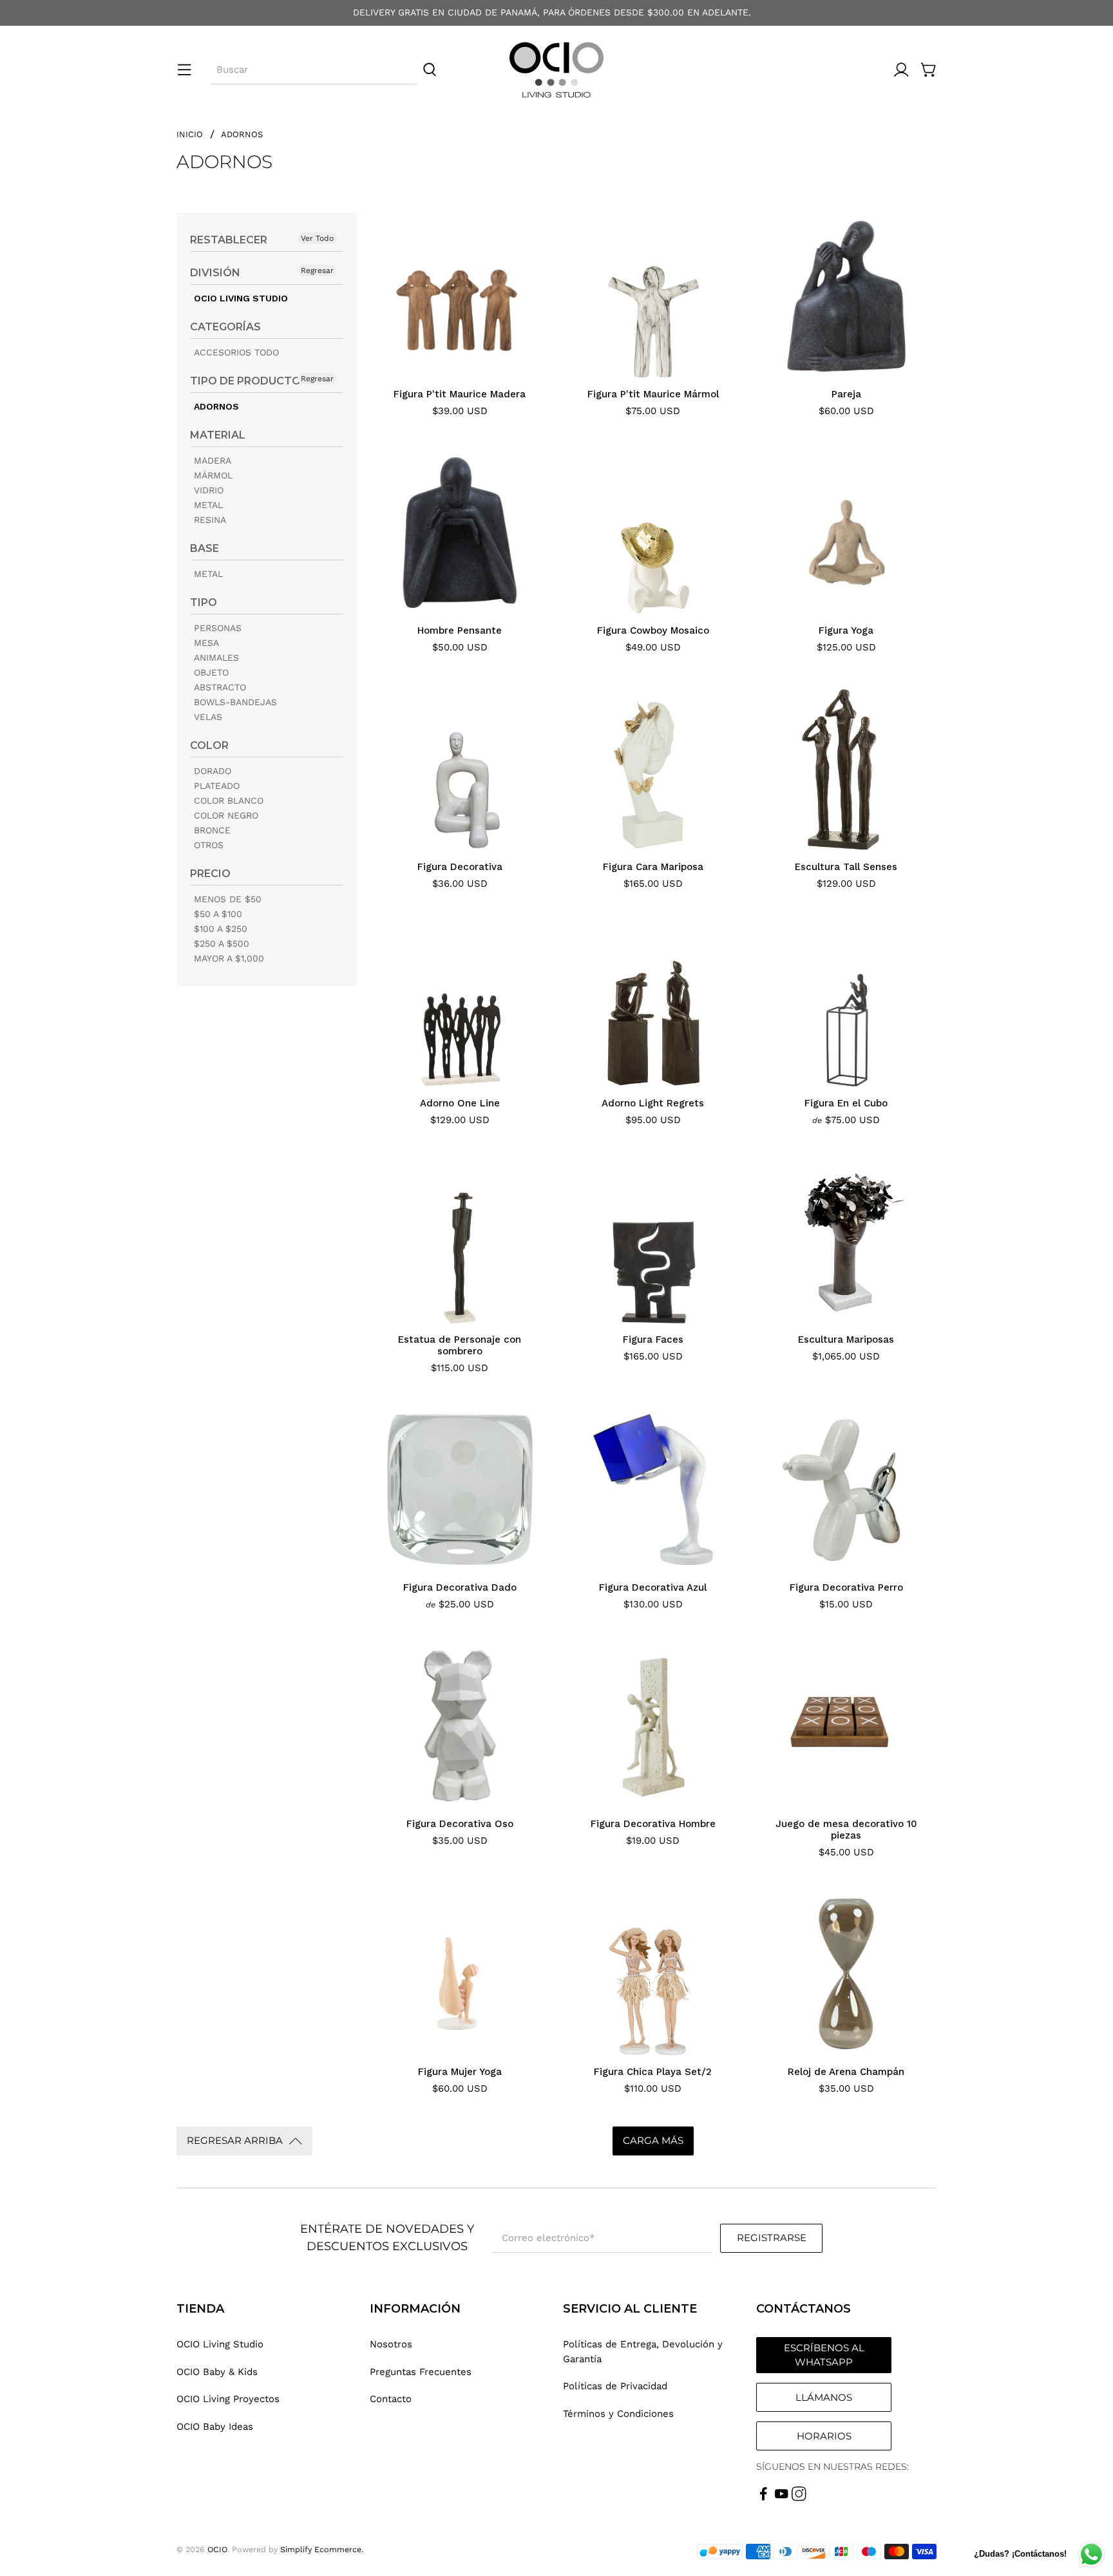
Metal (208, 505)
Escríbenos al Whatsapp (824, 2355)
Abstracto (220, 687)
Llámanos (824, 2397)
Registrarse (772, 2238)
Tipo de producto (245, 381)
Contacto (391, 2399)
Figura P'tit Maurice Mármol (653, 394)
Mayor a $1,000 (229, 958)
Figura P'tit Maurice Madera (460, 394)
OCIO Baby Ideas (215, 2427)
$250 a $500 (222, 943)
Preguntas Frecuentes (421, 2372)
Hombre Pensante (460, 630)
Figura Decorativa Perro (846, 1587)
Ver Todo (317, 238)
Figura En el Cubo (846, 1103)
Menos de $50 (228, 899)
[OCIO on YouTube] (782, 2498)
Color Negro (226, 815)
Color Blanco (229, 800)
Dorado (213, 771)
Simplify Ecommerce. (322, 2549)
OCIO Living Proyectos (228, 2399)
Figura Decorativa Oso (460, 1824)
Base (205, 548)
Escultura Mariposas (846, 1340)
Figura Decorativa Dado (460, 1587)
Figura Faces (653, 1340)
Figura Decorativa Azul (653, 1587)
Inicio (190, 134)
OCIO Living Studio (241, 298)
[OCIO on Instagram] (799, 2498)
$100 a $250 (221, 929)
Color (209, 745)
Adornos (242, 134)
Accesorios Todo (236, 352)
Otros (209, 845)
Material (218, 435)
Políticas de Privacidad (615, 2386)
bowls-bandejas (235, 702)
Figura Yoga (846, 630)
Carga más (653, 2140)
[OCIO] (556, 70)
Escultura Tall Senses (846, 867)
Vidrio (209, 490)
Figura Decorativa (460, 867)
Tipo (204, 602)
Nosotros (391, 2344)
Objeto (211, 672)
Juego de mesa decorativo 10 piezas (846, 1830)
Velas (208, 717)
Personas (218, 628)
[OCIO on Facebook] (764, 2498)
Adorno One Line (460, 1103)
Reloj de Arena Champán (846, 2072)
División (215, 273)
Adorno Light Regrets (653, 1103)
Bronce (212, 830)
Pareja (846, 394)
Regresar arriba (235, 2140)
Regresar (317, 270)
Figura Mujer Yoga (460, 2072)
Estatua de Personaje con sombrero (460, 1345)
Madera (213, 460)
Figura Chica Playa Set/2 (653, 2072)
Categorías (225, 327)
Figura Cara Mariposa (653, 867)
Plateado (217, 786)
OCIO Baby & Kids (217, 2372)
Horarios (824, 2436)
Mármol (213, 475)
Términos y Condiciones (618, 2414)
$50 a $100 (218, 914)
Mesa (206, 643)
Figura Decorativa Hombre (653, 1824)
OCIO (217, 2549)
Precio (210, 874)
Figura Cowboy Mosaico (653, 630)
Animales (216, 658)
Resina (210, 520)
